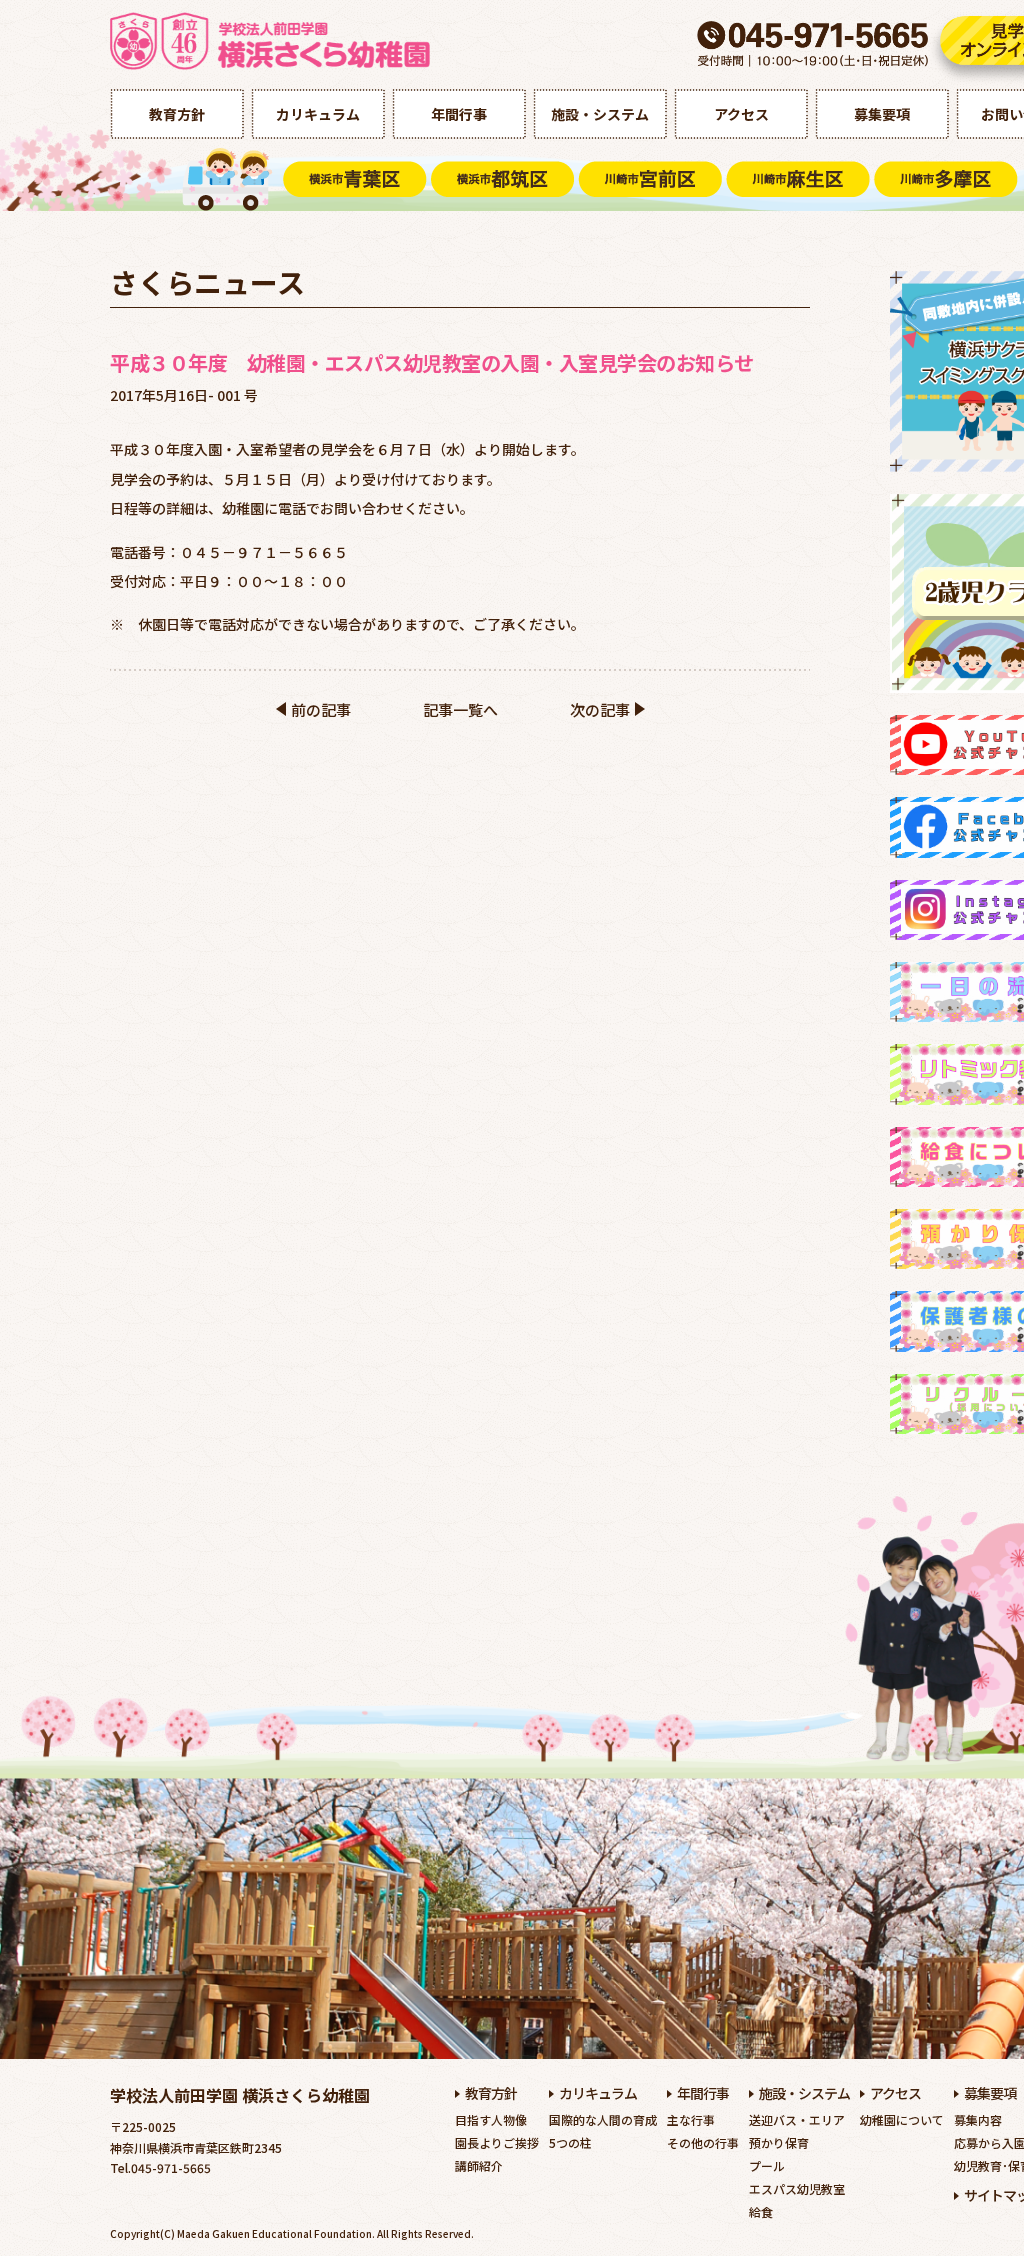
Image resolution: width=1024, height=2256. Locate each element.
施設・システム (600, 114)
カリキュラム (318, 114)
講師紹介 (479, 2165)
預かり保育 (779, 2142)
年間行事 (459, 114)
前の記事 (321, 709)
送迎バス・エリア (797, 2119)
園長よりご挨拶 (497, 2142)
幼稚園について (902, 2119)
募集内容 (978, 2119)
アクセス (741, 114)
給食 (761, 2211)
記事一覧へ (460, 709)
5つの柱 (570, 2142)
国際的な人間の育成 (603, 2119)
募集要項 (882, 114)
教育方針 (177, 114)
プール (767, 2165)
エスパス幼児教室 (797, 2188)
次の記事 (600, 709)
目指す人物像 (491, 2119)
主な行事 (691, 2119)
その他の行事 (703, 2142)
